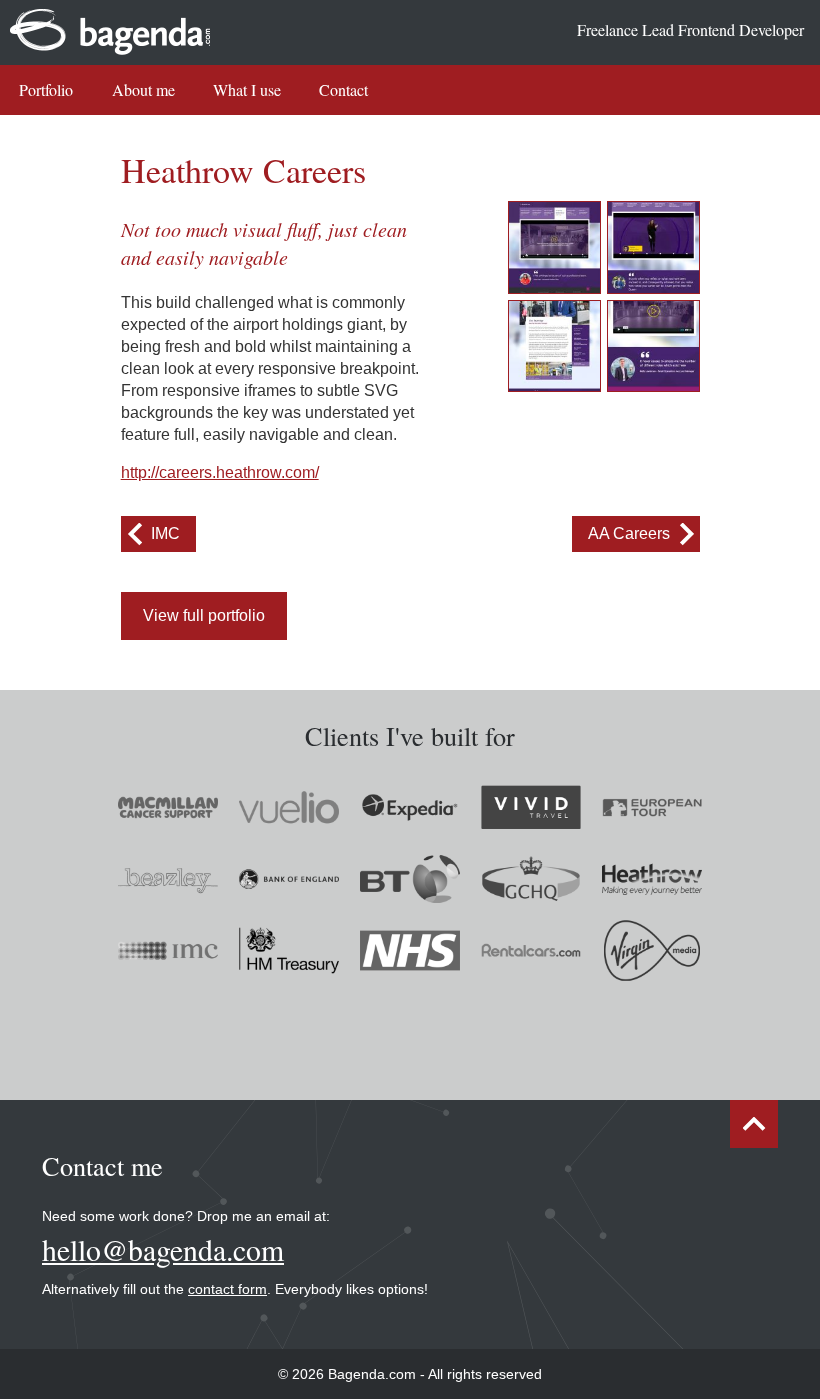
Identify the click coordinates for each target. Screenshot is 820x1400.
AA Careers (629, 533)
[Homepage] (554, 247)
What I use (247, 89)
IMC (165, 533)
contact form (227, 1289)
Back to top (754, 1124)
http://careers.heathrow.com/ (220, 472)
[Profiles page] (554, 346)
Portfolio (46, 89)
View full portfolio (204, 615)
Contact (343, 89)
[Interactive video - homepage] (653, 247)
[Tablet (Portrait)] (653, 346)
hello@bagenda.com (163, 1249)
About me (143, 89)
